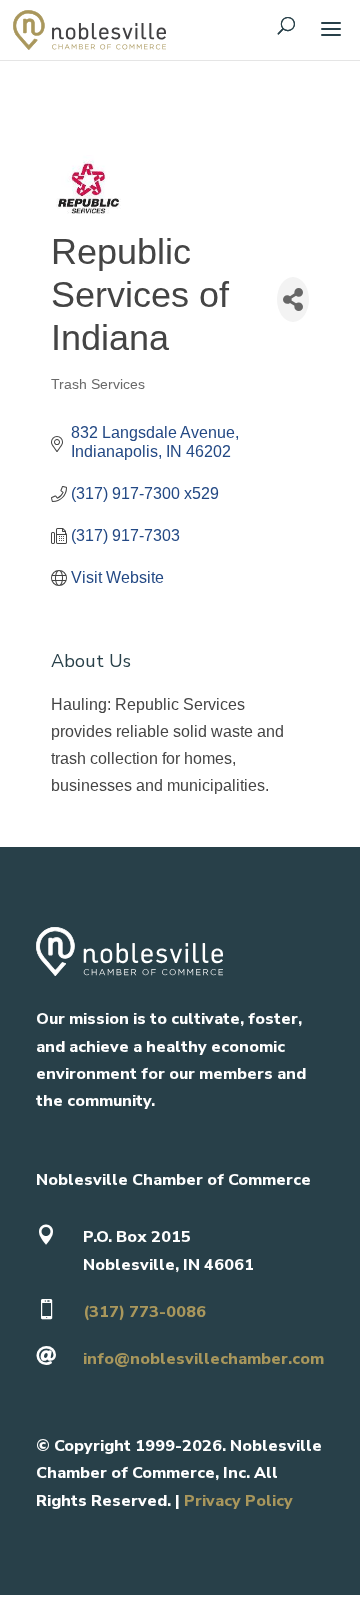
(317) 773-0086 (144, 1312)
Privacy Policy (238, 1501)
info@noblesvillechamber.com (203, 1359)
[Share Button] (293, 299)
